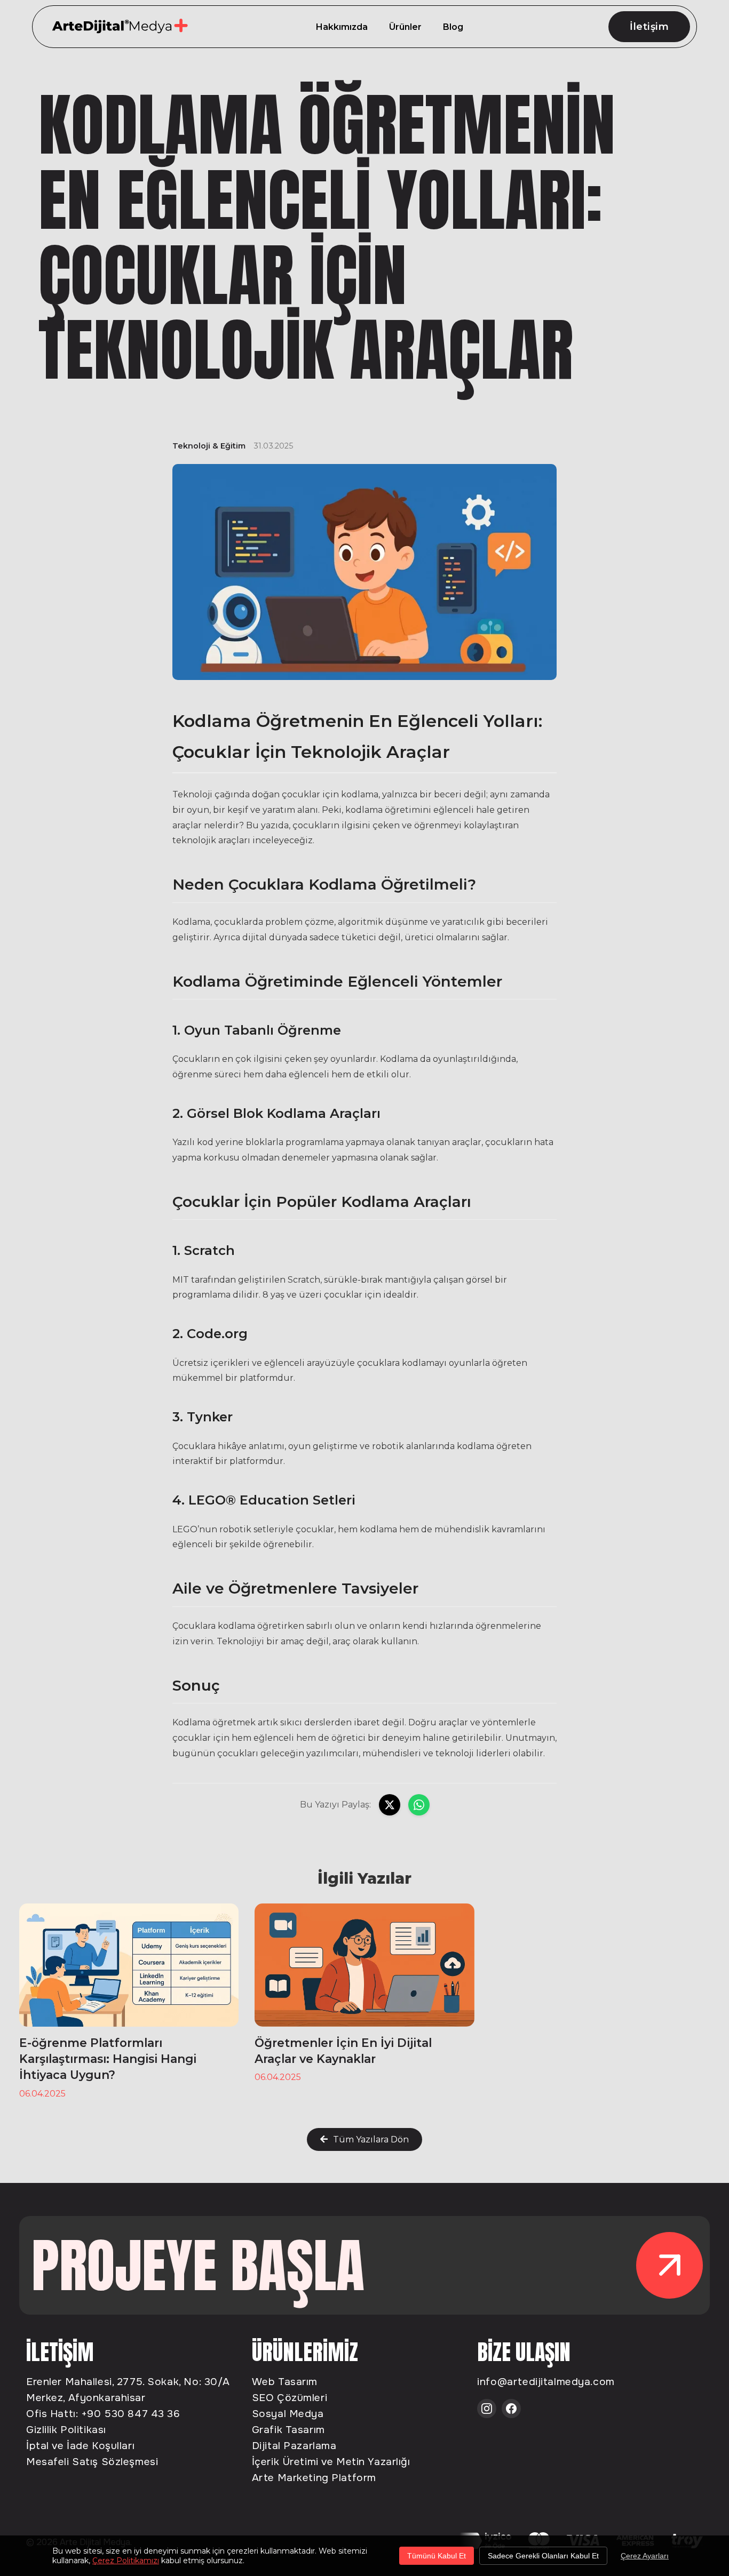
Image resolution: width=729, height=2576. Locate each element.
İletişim (649, 27)
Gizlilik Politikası (66, 2430)
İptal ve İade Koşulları (80, 2446)
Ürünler (405, 27)
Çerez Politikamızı (126, 2561)
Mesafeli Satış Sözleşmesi (92, 2462)
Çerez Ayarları (645, 2556)
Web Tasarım (285, 2382)
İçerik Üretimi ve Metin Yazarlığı (331, 2462)
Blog (453, 27)
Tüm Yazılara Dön (371, 2139)
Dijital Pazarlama (294, 2446)
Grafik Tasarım (288, 2430)
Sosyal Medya (288, 2414)
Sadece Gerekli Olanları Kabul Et (543, 2556)
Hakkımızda (342, 27)
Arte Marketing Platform (314, 2478)
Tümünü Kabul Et (437, 2556)
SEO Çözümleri (290, 2398)
